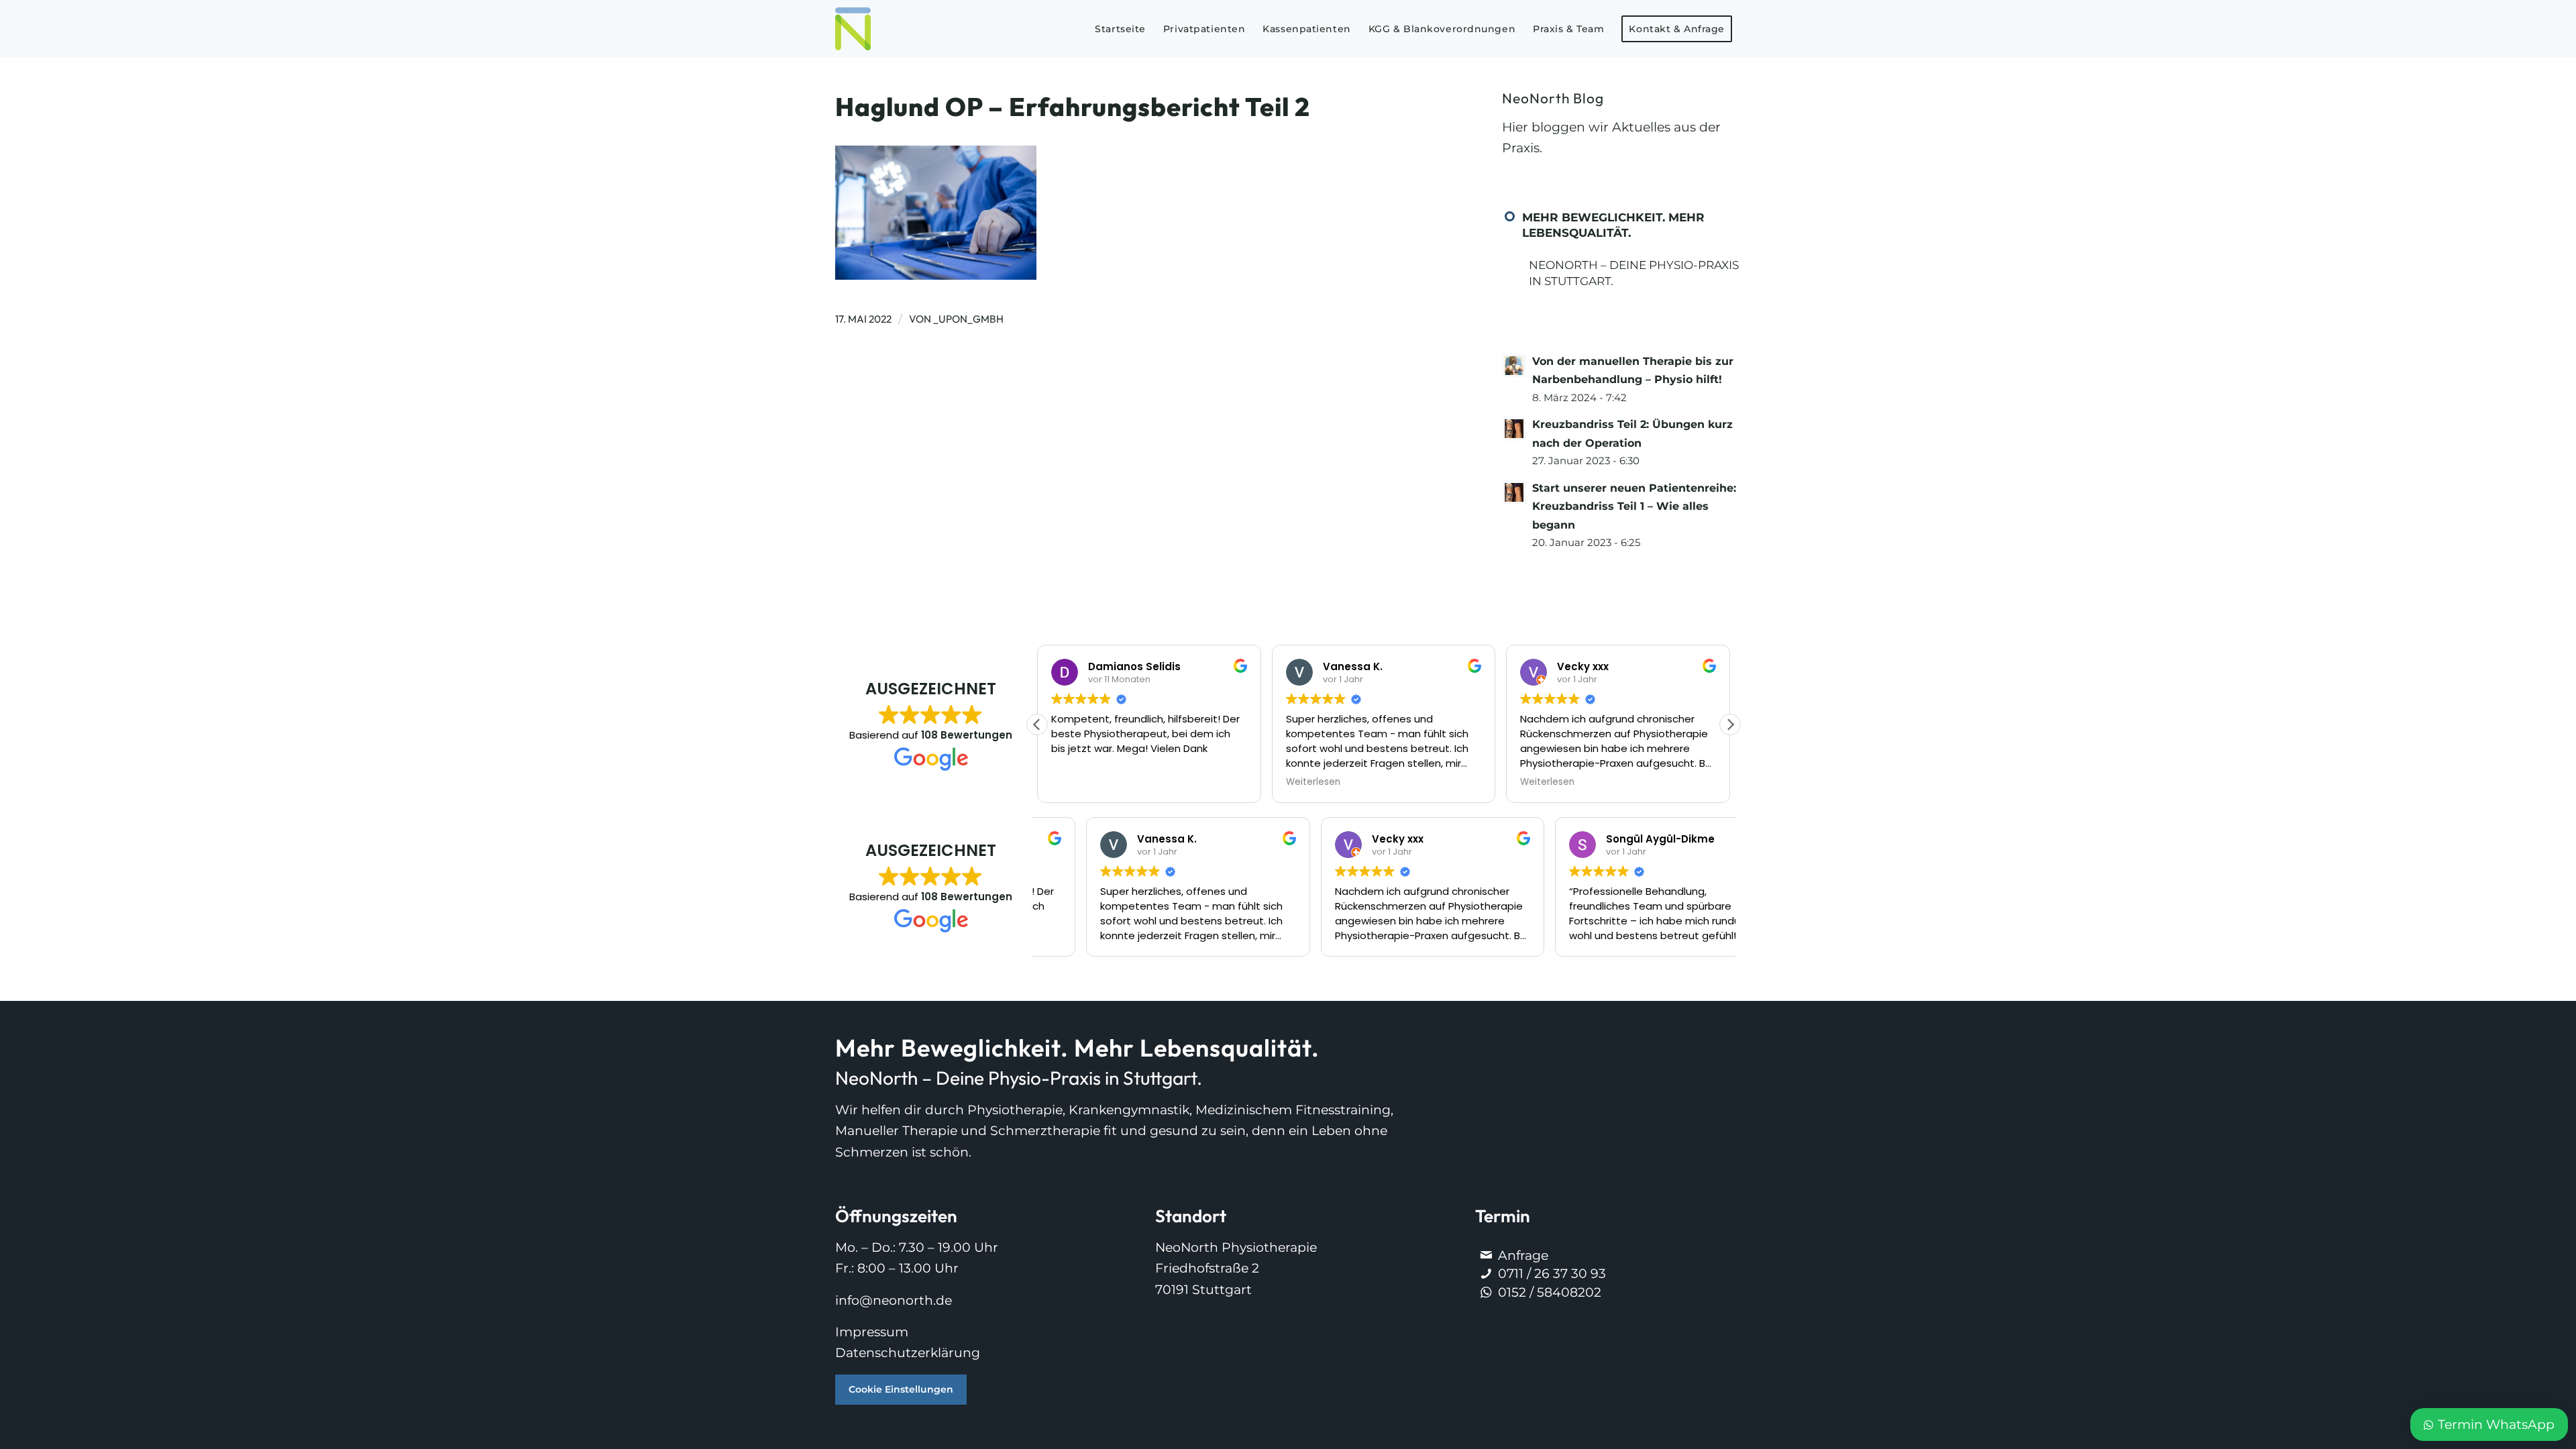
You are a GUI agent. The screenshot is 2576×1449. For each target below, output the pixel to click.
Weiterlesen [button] (1078, 782)
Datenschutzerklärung (908, 1353)
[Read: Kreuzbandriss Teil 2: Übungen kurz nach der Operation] (1514, 429)
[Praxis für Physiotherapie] (853, 29)
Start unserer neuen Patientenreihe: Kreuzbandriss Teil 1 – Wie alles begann (1634, 506)
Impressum (872, 1332)
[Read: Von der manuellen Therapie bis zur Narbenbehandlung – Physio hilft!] (1514, 366)
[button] (1730, 724)
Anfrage (1523, 1255)
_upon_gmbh (968, 319)
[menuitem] (1120, 29)
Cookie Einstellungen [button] (901, 1389)
